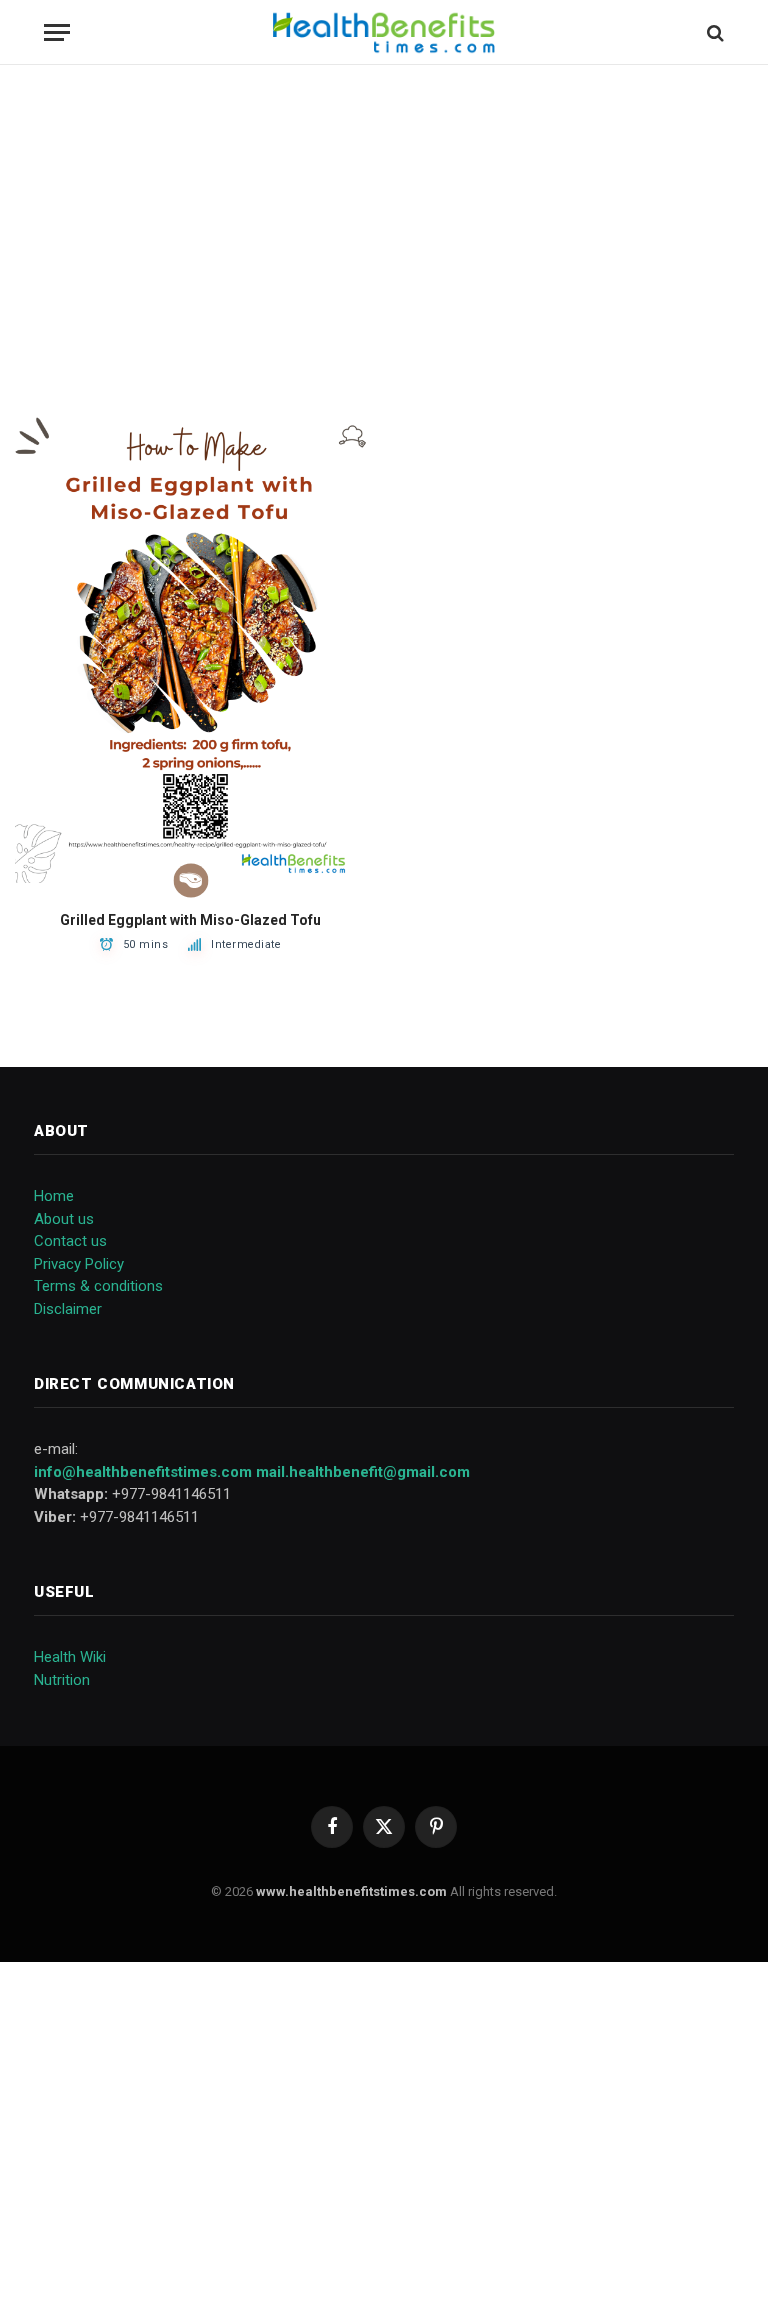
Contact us (70, 1241)
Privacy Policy (79, 1264)
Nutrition (62, 1680)
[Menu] (57, 32)
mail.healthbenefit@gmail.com (363, 1472)
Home (54, 1196)
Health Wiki (70, 1657)
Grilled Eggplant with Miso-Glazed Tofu (190, 920)
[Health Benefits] (383, 32)
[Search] (713, 32)
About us (64, 1219)
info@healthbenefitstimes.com (143, 1472)
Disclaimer (68, 1309)
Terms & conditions (98, 1286)
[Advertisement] (384, 240)
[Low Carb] (190, 880)
